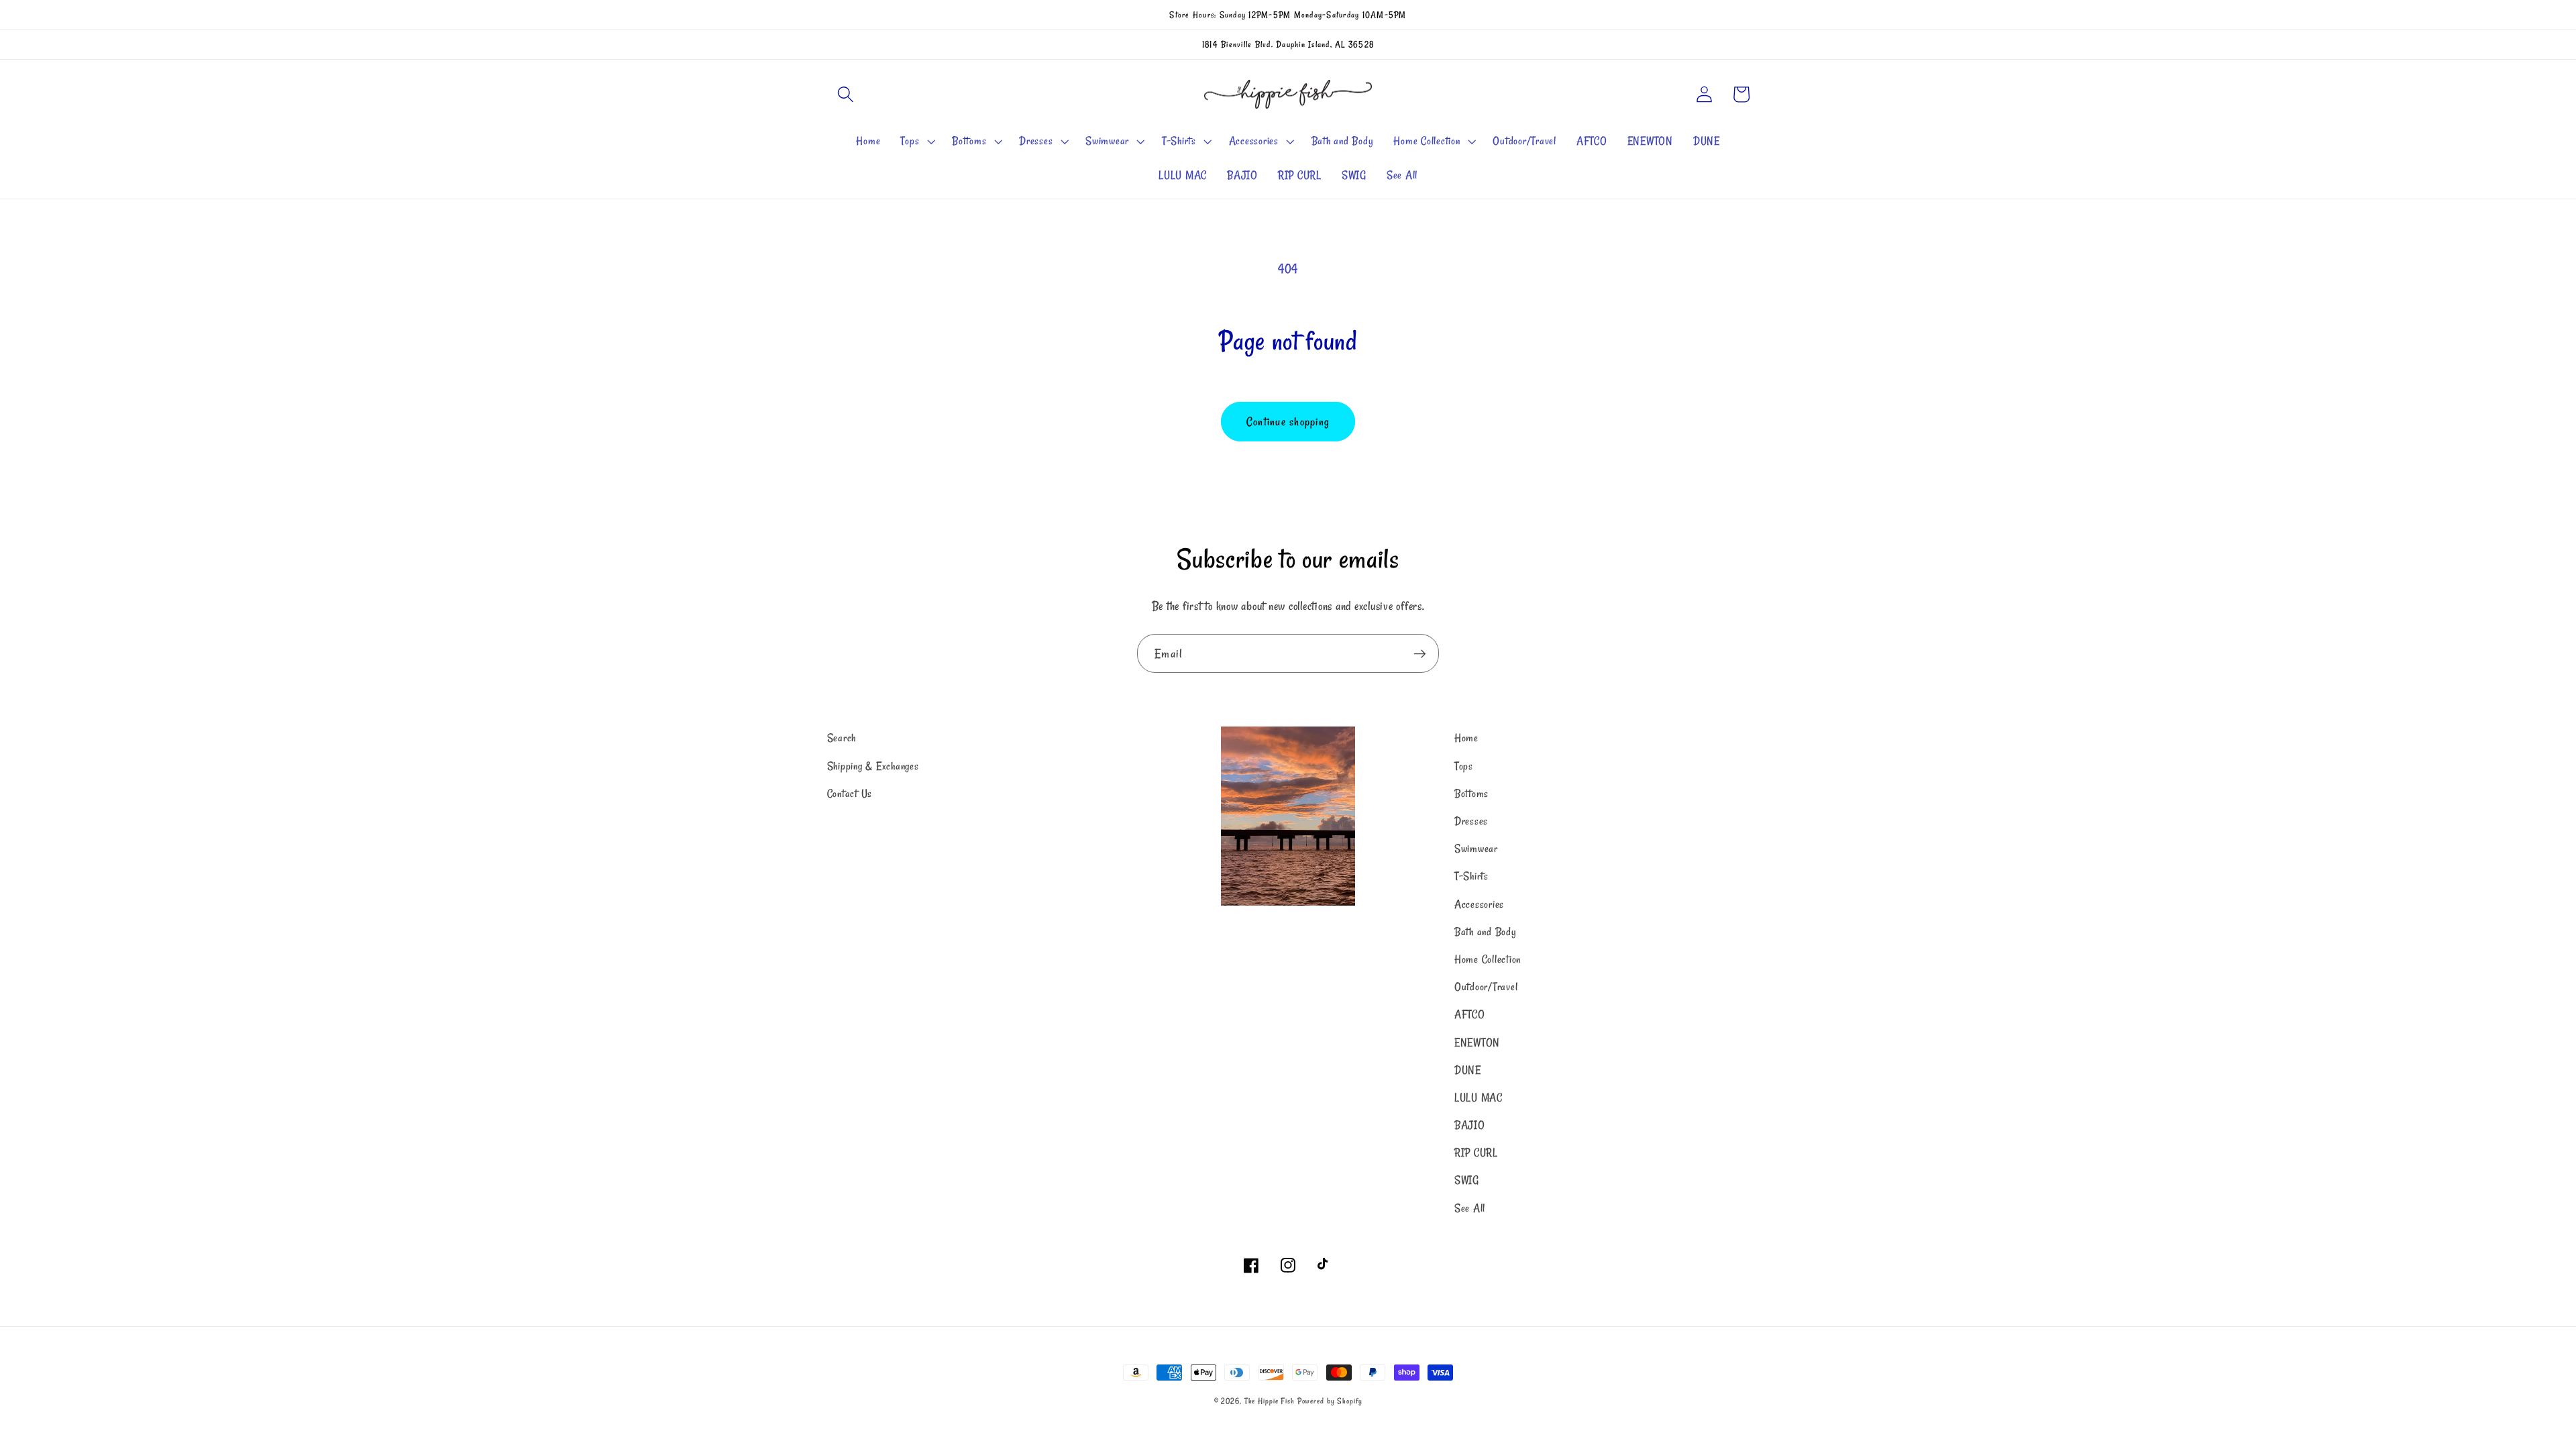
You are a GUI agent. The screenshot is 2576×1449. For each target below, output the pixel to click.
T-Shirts (1471, 876)
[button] (846, 94)
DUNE (1468, 1070)
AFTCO (1470, 1014)
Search (842, 738)
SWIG (1467, 1180)
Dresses (1471, 821)
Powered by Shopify (1330, 1401)
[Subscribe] (1420, 653)
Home (1466, 738)
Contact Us (850, 794)
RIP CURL (1476, 1152)
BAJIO (1470, 1125)
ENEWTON (1477, 1042)
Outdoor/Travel (1486, 987)
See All (1470, 1208)
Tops (1464, 766)
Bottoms (1471, 794)
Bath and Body (1486, 932)
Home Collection (1488, 959)
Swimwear (1476, 849)
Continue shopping (1288, 422)
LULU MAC (1479, 1097)
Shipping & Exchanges (873, 766)
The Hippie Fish (1270, 1401)
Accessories (1479, 904)
